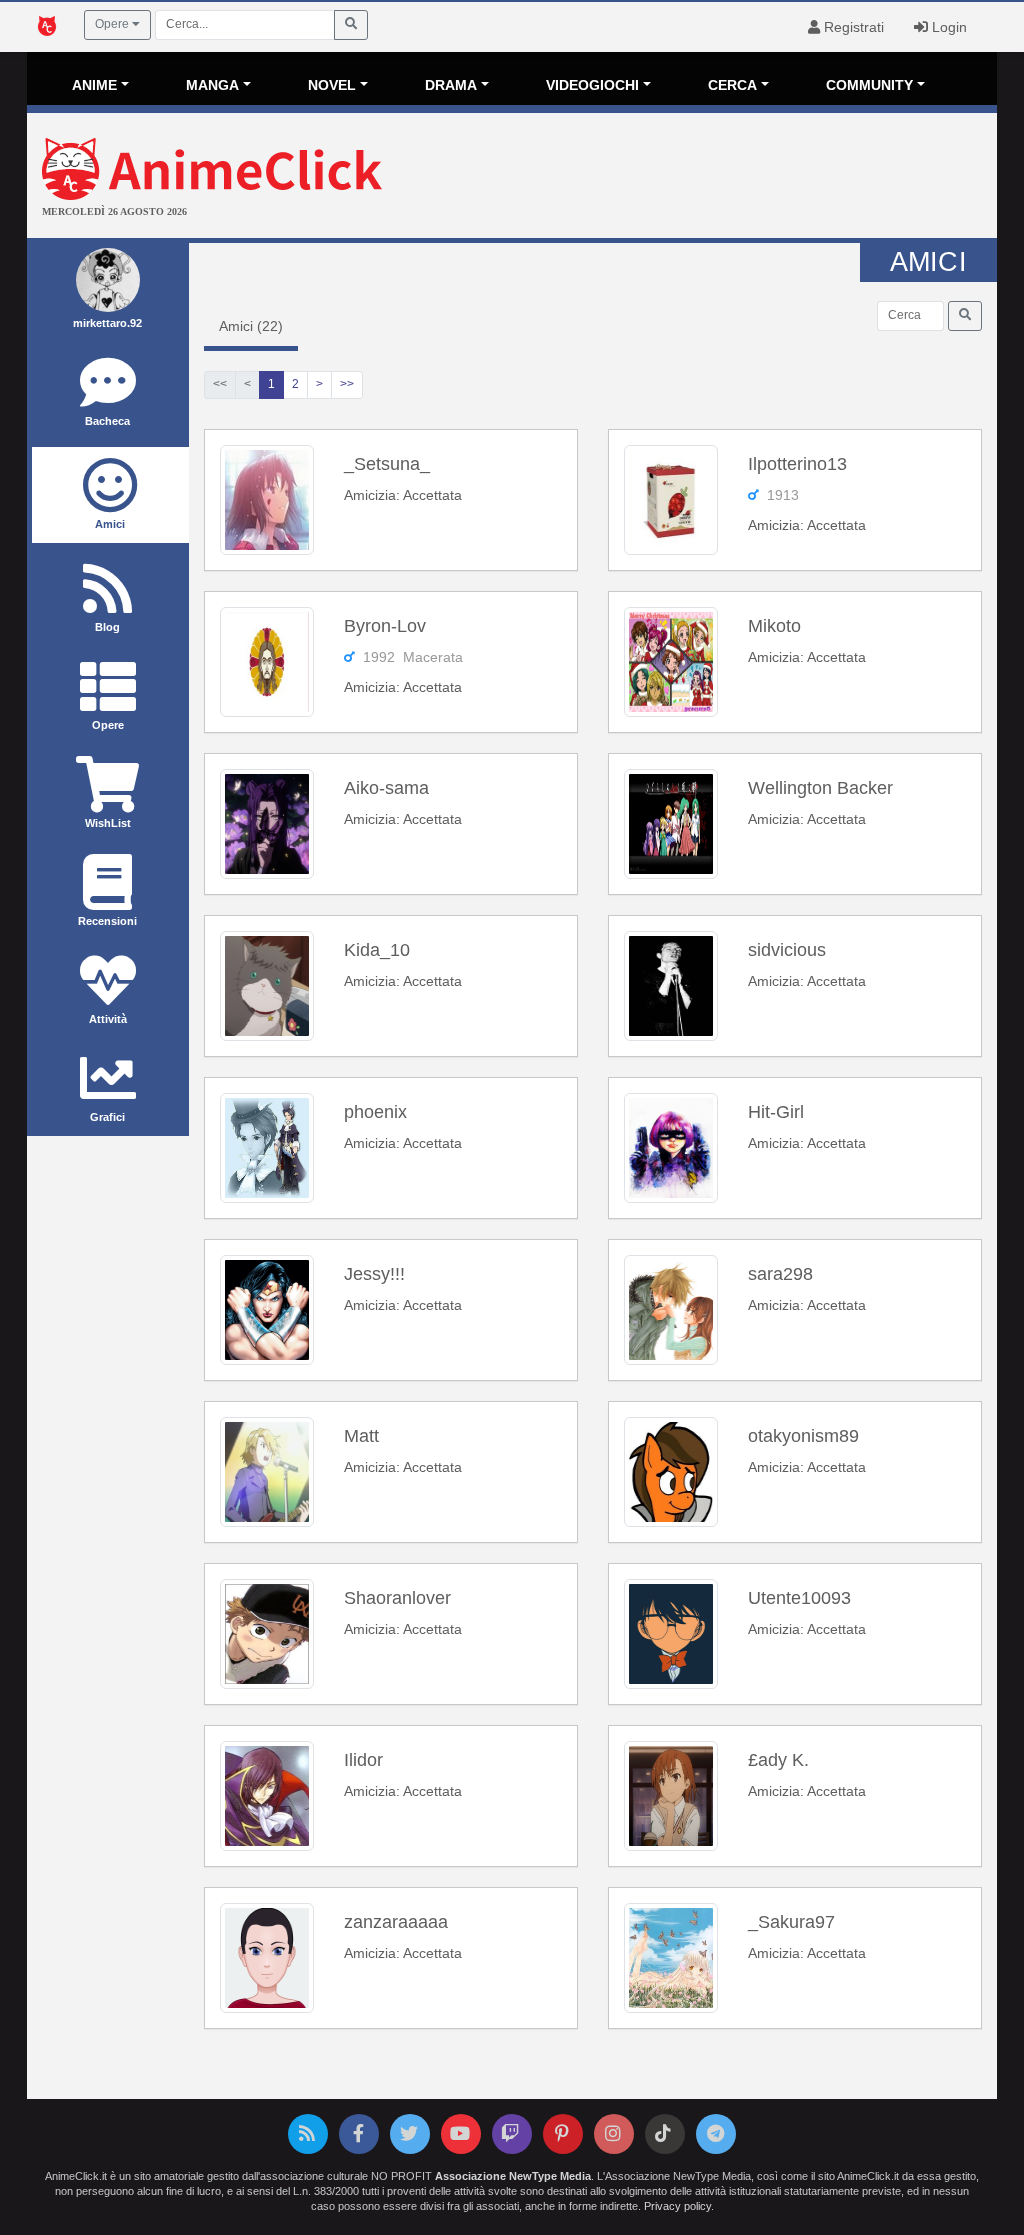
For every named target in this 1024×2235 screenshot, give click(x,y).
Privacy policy (677, 2206)
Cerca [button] (732, 85)
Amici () (251, 326)
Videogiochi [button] (592, 85)
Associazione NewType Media (513, 2176)
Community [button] (869, 85)
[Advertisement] (673, 178)
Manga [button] (212, 85)
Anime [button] (94, 85)
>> (347, 384)
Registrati (852, 27)
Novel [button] (332, 85)
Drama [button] (451, 85)
